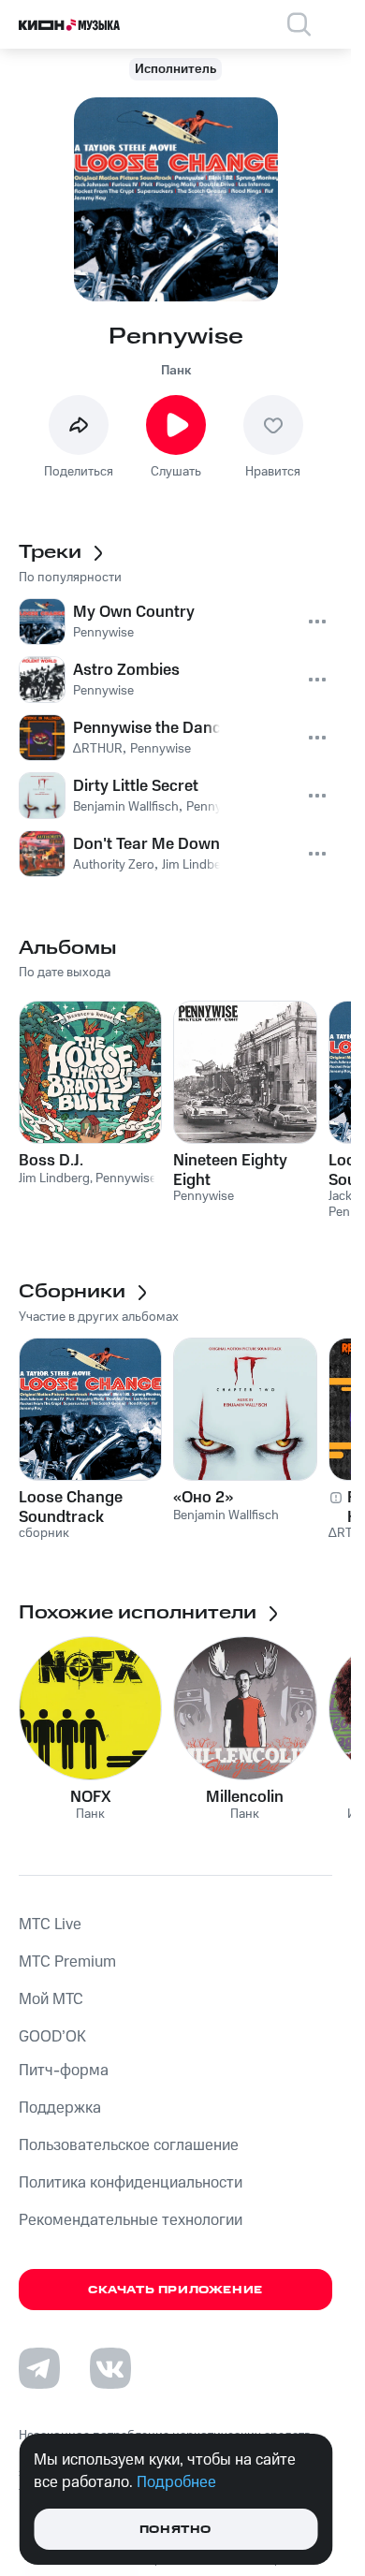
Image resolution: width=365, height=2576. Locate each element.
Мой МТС (51, 1999)
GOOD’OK (52, 2037)
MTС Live (50, 1925)
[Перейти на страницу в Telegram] (39, 2368)
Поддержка (60, 2108)
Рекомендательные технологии (131, 2220)
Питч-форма (64, 2071)
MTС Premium (67, 1962)
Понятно (175, 2530)
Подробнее (176, 2482)
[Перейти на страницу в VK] (110, 2368)
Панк (176, 371)
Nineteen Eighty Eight (230, 1170)
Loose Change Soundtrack (71, 1507)
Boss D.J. (51, 1161)
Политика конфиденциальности (131, 2183)
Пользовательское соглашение (129, 2145)
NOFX (91, 1797)
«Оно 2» (203, 1498)
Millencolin (245, 1797)
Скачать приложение (175, 2290)
